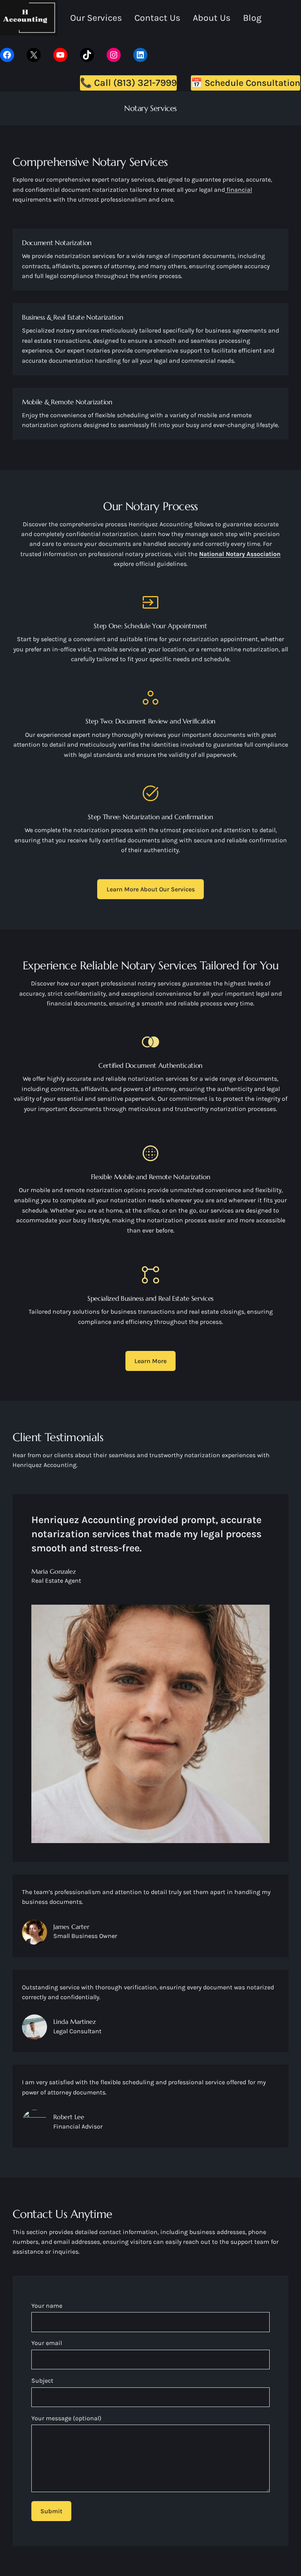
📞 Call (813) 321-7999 (128, 83)
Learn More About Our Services (151, 889)
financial (238, 190)
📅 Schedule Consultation (246, 83)
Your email (47, 2343)
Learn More (150, 1361)
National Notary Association (240, 554)
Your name (47, 2306)
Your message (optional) (66, 2418)
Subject (42, 2381)
